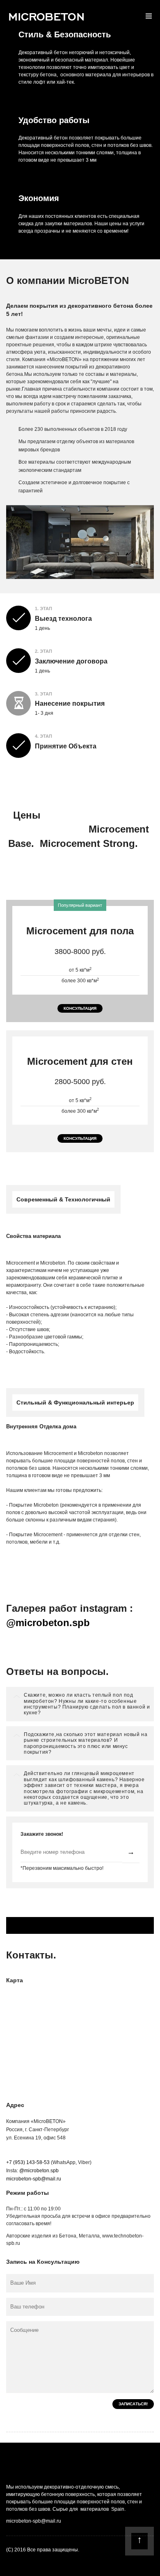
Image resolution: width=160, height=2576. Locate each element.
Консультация (80, 1008)
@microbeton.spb (48, 1623)
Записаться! (133, 2404)
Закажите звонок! (42, 1834)
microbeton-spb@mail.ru (34, 2179)
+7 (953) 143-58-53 (28, 2162)
